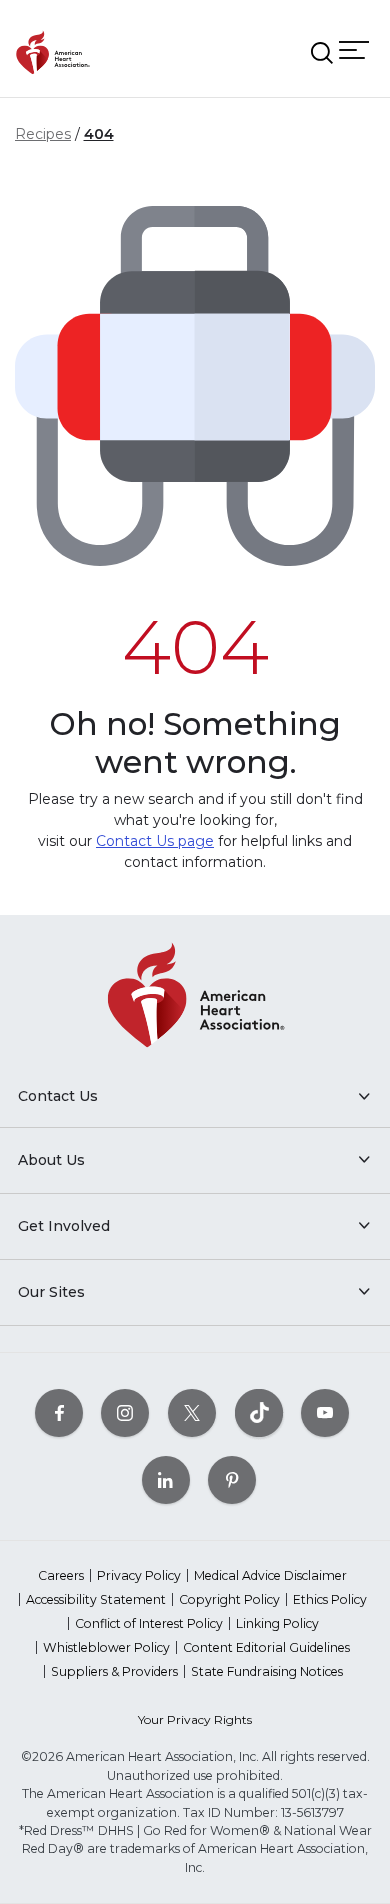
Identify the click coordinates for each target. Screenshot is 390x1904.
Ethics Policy (330, 1599)
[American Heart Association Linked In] (166, 1479)
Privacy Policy (139, 1575)
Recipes (43, 134)
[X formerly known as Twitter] (192, 1412)
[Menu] (354, 50)
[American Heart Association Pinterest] (232, 1479)
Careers (61, 1575)
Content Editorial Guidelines (266, 1647)
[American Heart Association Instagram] (125, 1412)
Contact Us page (155, 841)
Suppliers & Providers (114, 1671)
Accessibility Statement (96, 1599)
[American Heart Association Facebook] (59, 1412)
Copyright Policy (229, 1599)
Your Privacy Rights (195, 1719)
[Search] (322, 53)
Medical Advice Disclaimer (270, 1575)
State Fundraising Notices (267, 1671)
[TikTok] (259, 1412)
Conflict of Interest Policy (149, 1623)
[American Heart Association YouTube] (325, 1412)
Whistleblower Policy (106, 1647)
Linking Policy (277, 1623)
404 (99, 134)
